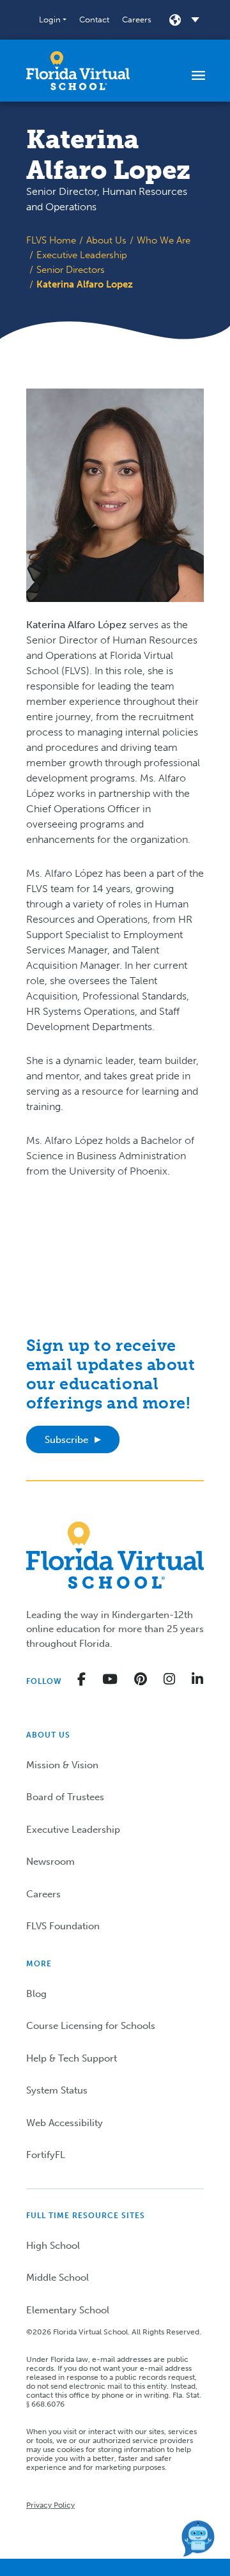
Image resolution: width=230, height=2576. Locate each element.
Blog (36, 1994)
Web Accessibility (65, 2123)
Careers (137, 19)
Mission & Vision (62, 1765)
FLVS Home (51, 240)
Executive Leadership (82, 255)
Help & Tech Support (72, 2058)
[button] (53, 20)
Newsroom (50, 1862)
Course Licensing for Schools (91, 2026)
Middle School (57, 2278)
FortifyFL (46, 2155)
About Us (106, 240)
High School (53, 2246)
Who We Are (164, 240)
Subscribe (66, 1440)
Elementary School (68, 2310)
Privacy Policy (50, 2505)
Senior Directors (71, 270)
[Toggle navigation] (198, 75)
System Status (57, 2090)
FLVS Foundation (63, 1926)
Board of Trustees (65, 1797)
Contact (94, 19)
